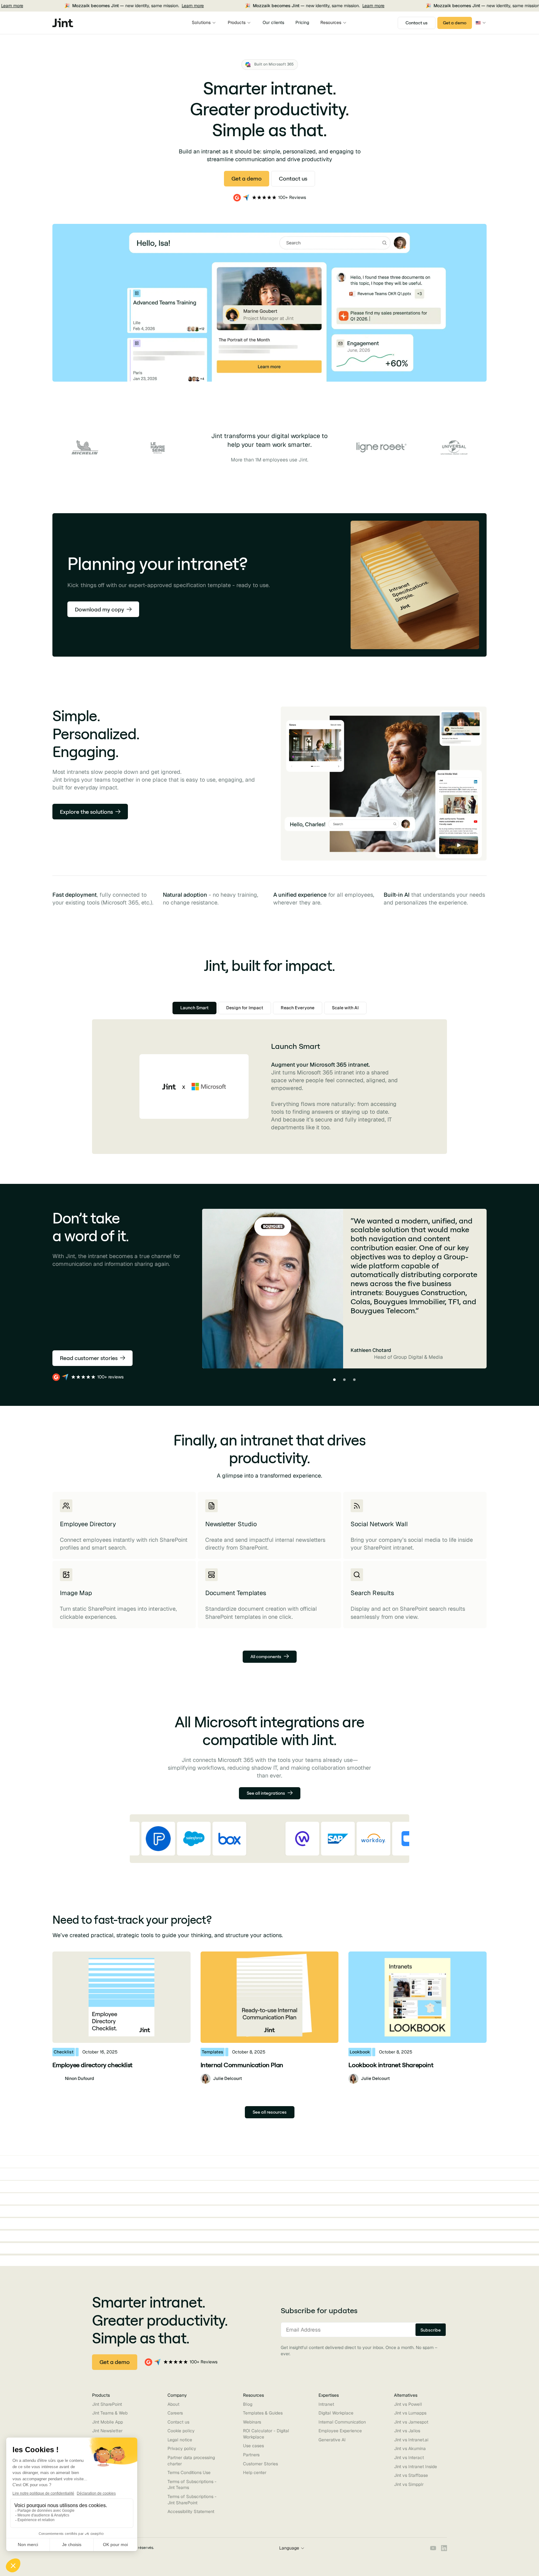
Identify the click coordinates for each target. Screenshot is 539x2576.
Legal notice (180, 2440)
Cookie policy (181, 2431)
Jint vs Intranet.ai (411, 2440)
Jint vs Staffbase (411, 2475)
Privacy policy (182, 2448)
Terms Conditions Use (189, 2472)
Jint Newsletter (107, 2431)
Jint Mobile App (107, 2422)
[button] (204, 23)
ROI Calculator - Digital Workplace (266, 2434)
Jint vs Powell (408, 2404)
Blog (248, 2404)
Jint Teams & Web (110, 2413)
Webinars (252, 2422)
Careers (175, 2413)
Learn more (166, 6)
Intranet (326, 2404)
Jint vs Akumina (410, 2448)
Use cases (253, 2446)
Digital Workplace (336, 2413)
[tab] (194, 1008)
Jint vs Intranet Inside (415, 2467)
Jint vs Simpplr (409, 2484)
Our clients (273, 22)
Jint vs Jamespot (411, 2422)
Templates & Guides (263, 2413)
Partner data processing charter (191, 2461)
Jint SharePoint (107, 2404)
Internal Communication (342, 2422)
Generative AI (332, 2440)
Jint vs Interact (409, 2458)
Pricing (302, 22)
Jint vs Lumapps (410, 2413)
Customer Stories (260, 2464)
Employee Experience (340, 2431)
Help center (255, 2472)
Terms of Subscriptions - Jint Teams (192, 2485)
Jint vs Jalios (407, 2431)
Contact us (178, 2422)
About (173, 2404)
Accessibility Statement (191, 2511)
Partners (251, 2455)
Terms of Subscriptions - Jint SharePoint (192, 2500)
